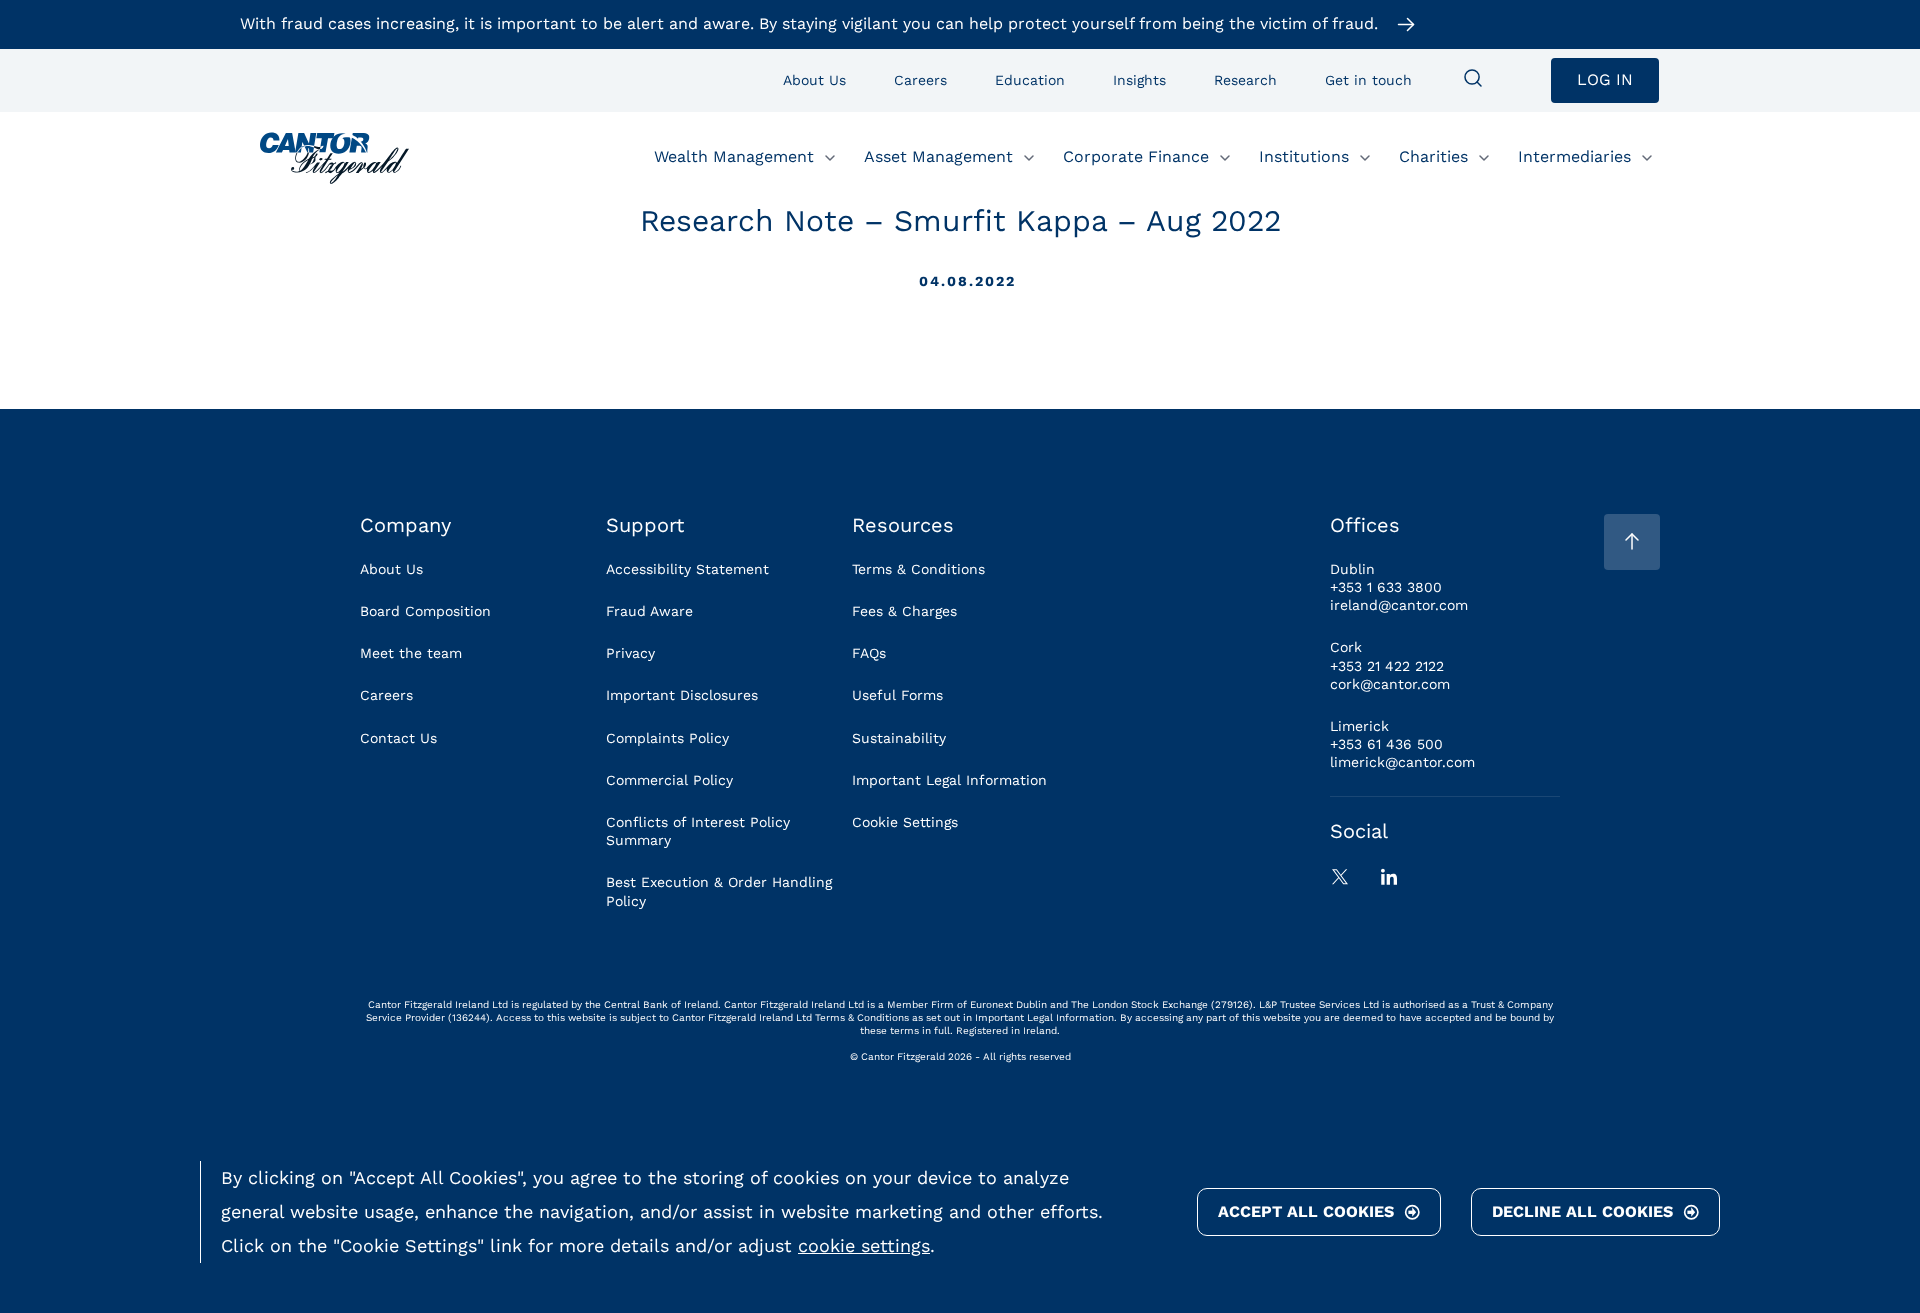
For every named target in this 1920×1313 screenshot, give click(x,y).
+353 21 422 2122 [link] (1387, 666)
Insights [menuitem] (1139, 80)
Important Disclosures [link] (682, 695)
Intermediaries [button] (1574, 156)
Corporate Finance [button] (1136, 156)
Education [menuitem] (1030, 80)
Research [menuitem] (1245, 80)
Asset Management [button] (938, 156)
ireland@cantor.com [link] (1399, 605)
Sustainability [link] (899, 738)
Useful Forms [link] (897, 695)
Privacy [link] (630, 653)
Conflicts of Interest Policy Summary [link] (698, 831)
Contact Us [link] (398, 738)
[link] (334, 158)
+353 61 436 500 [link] (1386, 744)
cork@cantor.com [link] (1390, 684)
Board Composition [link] (425, 611)
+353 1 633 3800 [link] (1386, 587)
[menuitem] (1473, 80)
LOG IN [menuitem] (1605, 79)
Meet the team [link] (411, 653)
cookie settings (864, 1245)
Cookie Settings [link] (905, 822)
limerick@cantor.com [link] (1402, 762)
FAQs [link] (869, 653)
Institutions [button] (1304, 156)
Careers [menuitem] (920, 80)
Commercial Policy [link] (669, 780)
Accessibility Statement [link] (687, 569)
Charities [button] (1433, 156)
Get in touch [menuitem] (1368, 80)
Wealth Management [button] (734, 156)
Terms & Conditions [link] (918, 569)
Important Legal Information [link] (949, 780)
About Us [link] (391, 569)
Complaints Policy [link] (667, 738)
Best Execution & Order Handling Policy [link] (719, 891)
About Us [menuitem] (814, 80)
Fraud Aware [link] (649, 611)
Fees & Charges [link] (904, 611)
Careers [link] (386, 695)
